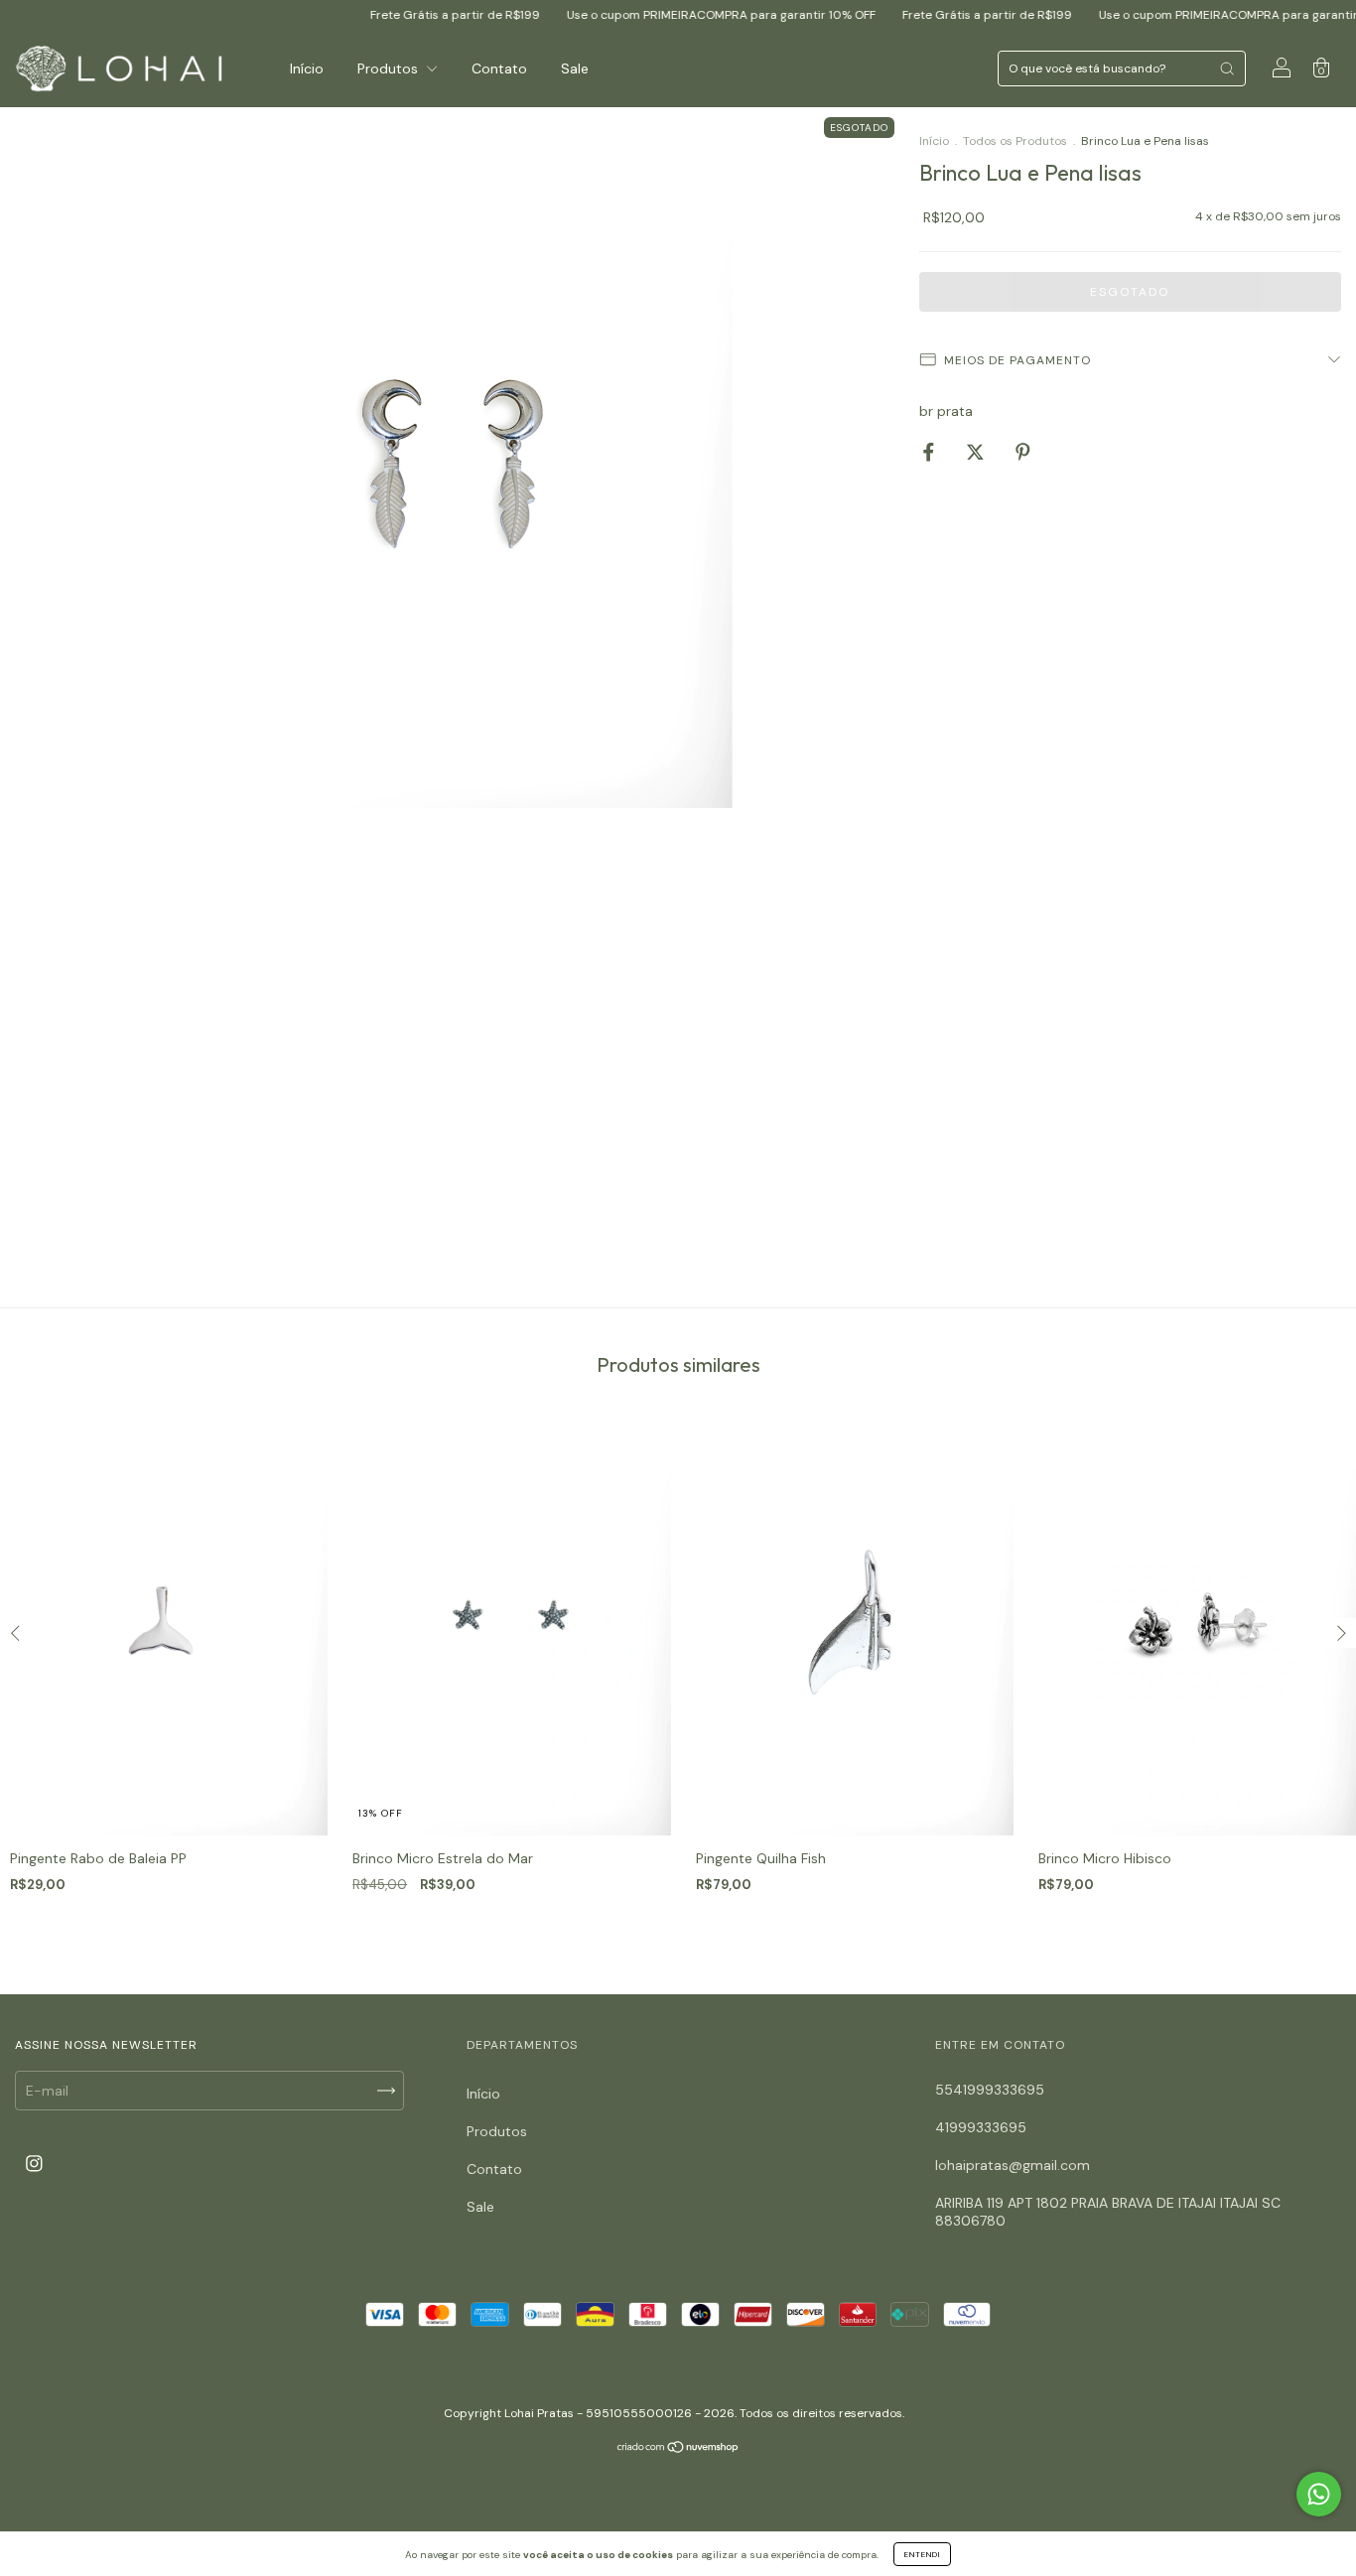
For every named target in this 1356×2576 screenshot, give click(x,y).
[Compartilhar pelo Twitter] (977, 452)
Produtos (390, 68)
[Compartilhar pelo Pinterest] (1023, 452)
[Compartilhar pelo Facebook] (931, 452)
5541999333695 (990, 2090)
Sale (575, 68)
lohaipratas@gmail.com (1013, 2165)
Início (307, 68)
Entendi (922, 2554)
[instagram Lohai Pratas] (34, 2164)
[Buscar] (1227, 68)
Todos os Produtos (1015, 141)
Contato (499, 68)
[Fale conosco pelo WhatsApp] (1319, 2494)
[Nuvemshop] (678, 2448)
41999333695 (981, 2127)
